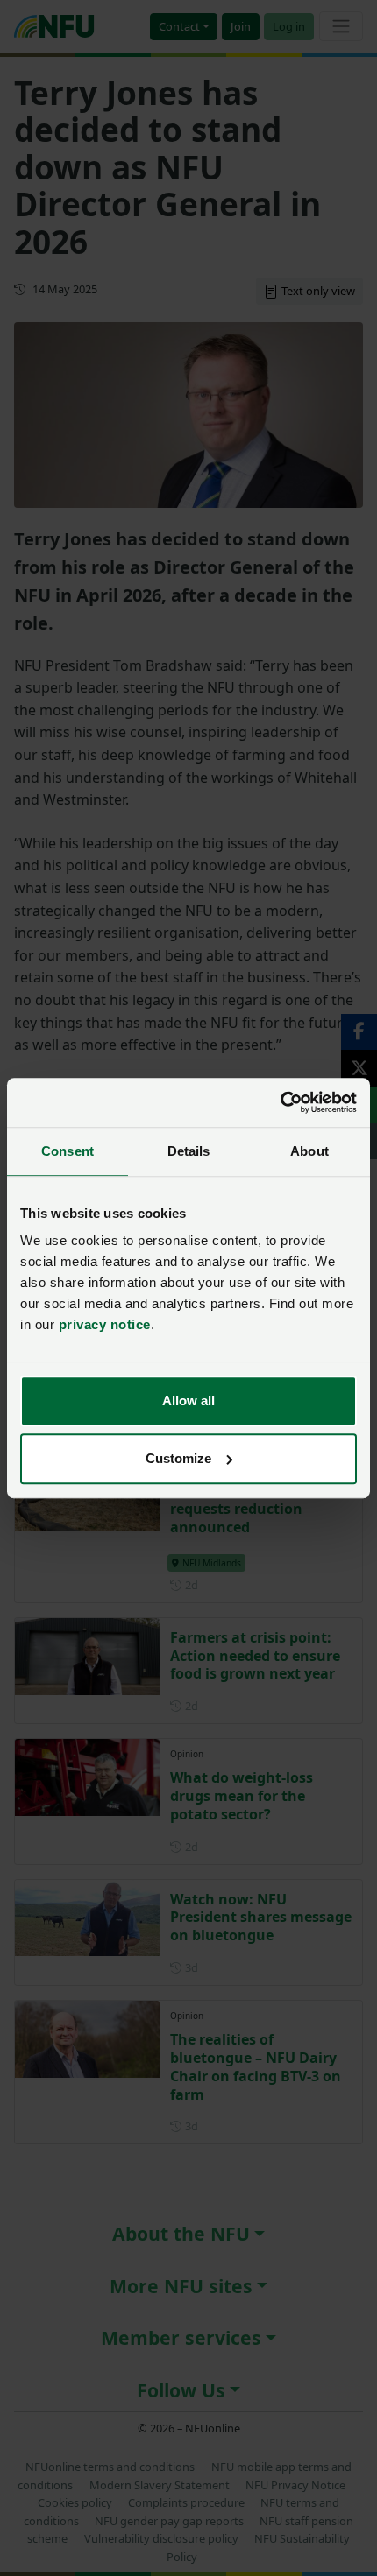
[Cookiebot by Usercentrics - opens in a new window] (280, 1102)
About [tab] (309, 1151)
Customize (178, 1458)
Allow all (188, 1401)
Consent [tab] (68, 1151)
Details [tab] (189, 1151)
